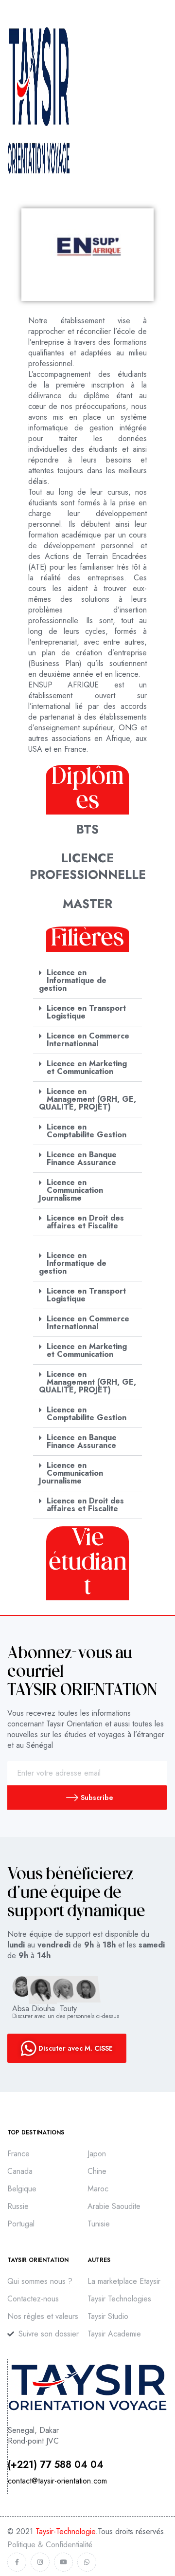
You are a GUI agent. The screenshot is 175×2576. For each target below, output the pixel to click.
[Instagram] (40, 2562)
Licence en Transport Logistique (86, 1012)
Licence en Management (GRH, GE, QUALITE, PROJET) (87, 1099)
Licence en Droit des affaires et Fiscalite (85, 1222)
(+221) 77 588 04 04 (56, 2465)
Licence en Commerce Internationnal (88, 1040)
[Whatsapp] (87, 2562)
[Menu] (164, 100)
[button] (87, 981)
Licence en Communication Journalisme (71, 1190)
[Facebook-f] (17, 2562)
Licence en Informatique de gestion (73, 980)
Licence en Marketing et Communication (87, 1067)
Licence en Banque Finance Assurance (82, 1158)
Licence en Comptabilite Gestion (87, 1131)
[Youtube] (63, 2562)
